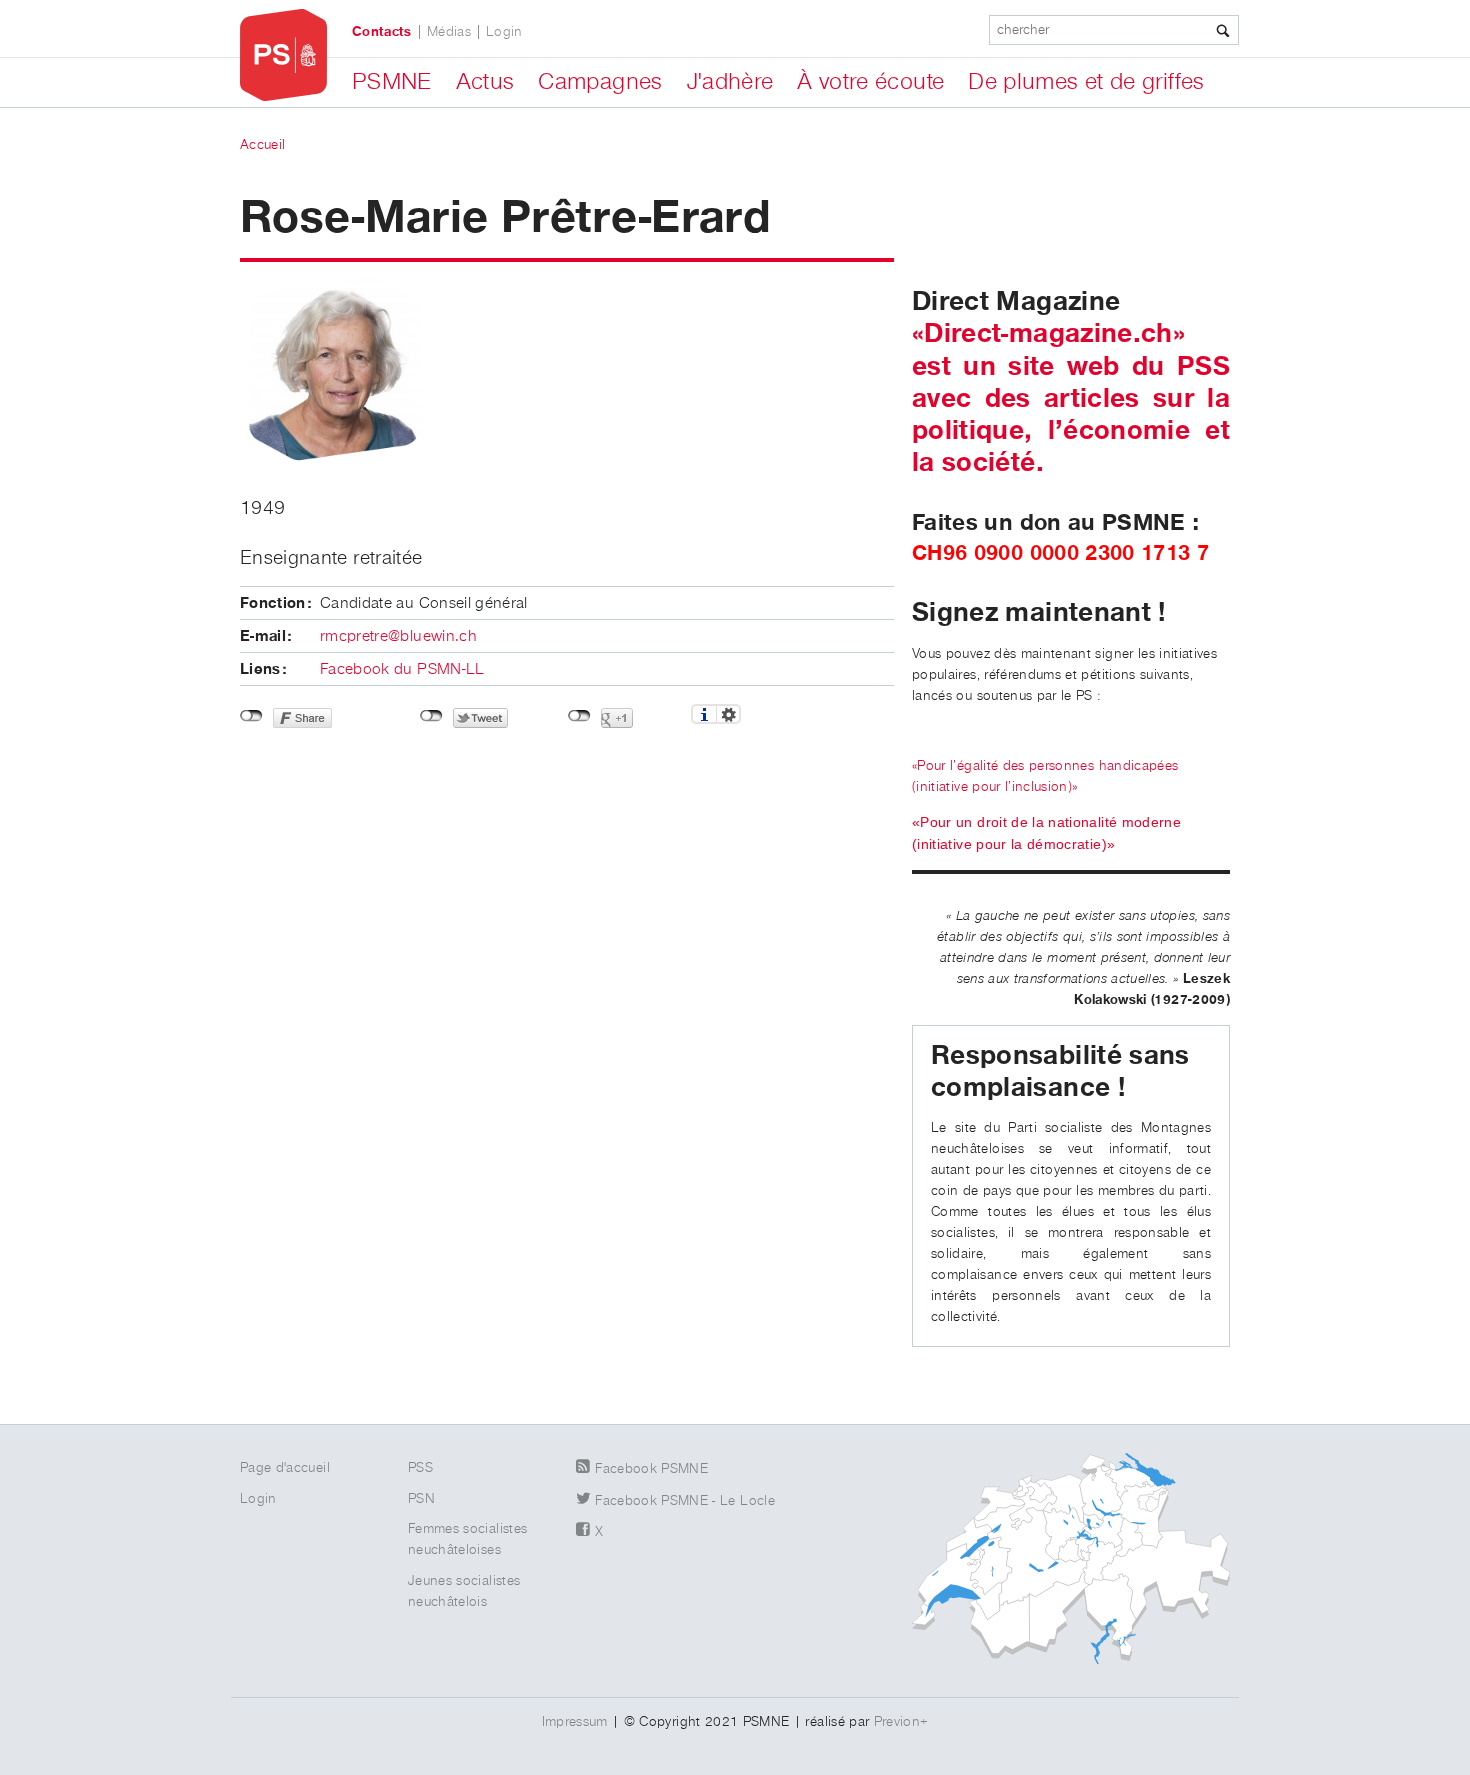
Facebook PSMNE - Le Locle (685, 1501)
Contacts (382, 32)
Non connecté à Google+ (579, 716)
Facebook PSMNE (651, 1469)
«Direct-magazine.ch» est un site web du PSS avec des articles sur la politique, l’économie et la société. (1071, 398)
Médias (449, 32)
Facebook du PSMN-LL (402, 670)
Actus (485, 82)
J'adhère (730, 82)
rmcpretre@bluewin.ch (398, 637)
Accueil (262, 145)
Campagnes (600, 82)
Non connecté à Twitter (431, 716)
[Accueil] (283, 55)
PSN (421, 1499)
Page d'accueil (285, 1468)
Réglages (728, 714)
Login (504, 32)
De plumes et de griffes (1086, 82)
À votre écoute (870, 82)
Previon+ (901, 1722)
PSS (420, 1468)
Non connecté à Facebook (251, 716)
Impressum (575, 1722)
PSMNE (392, 82)
